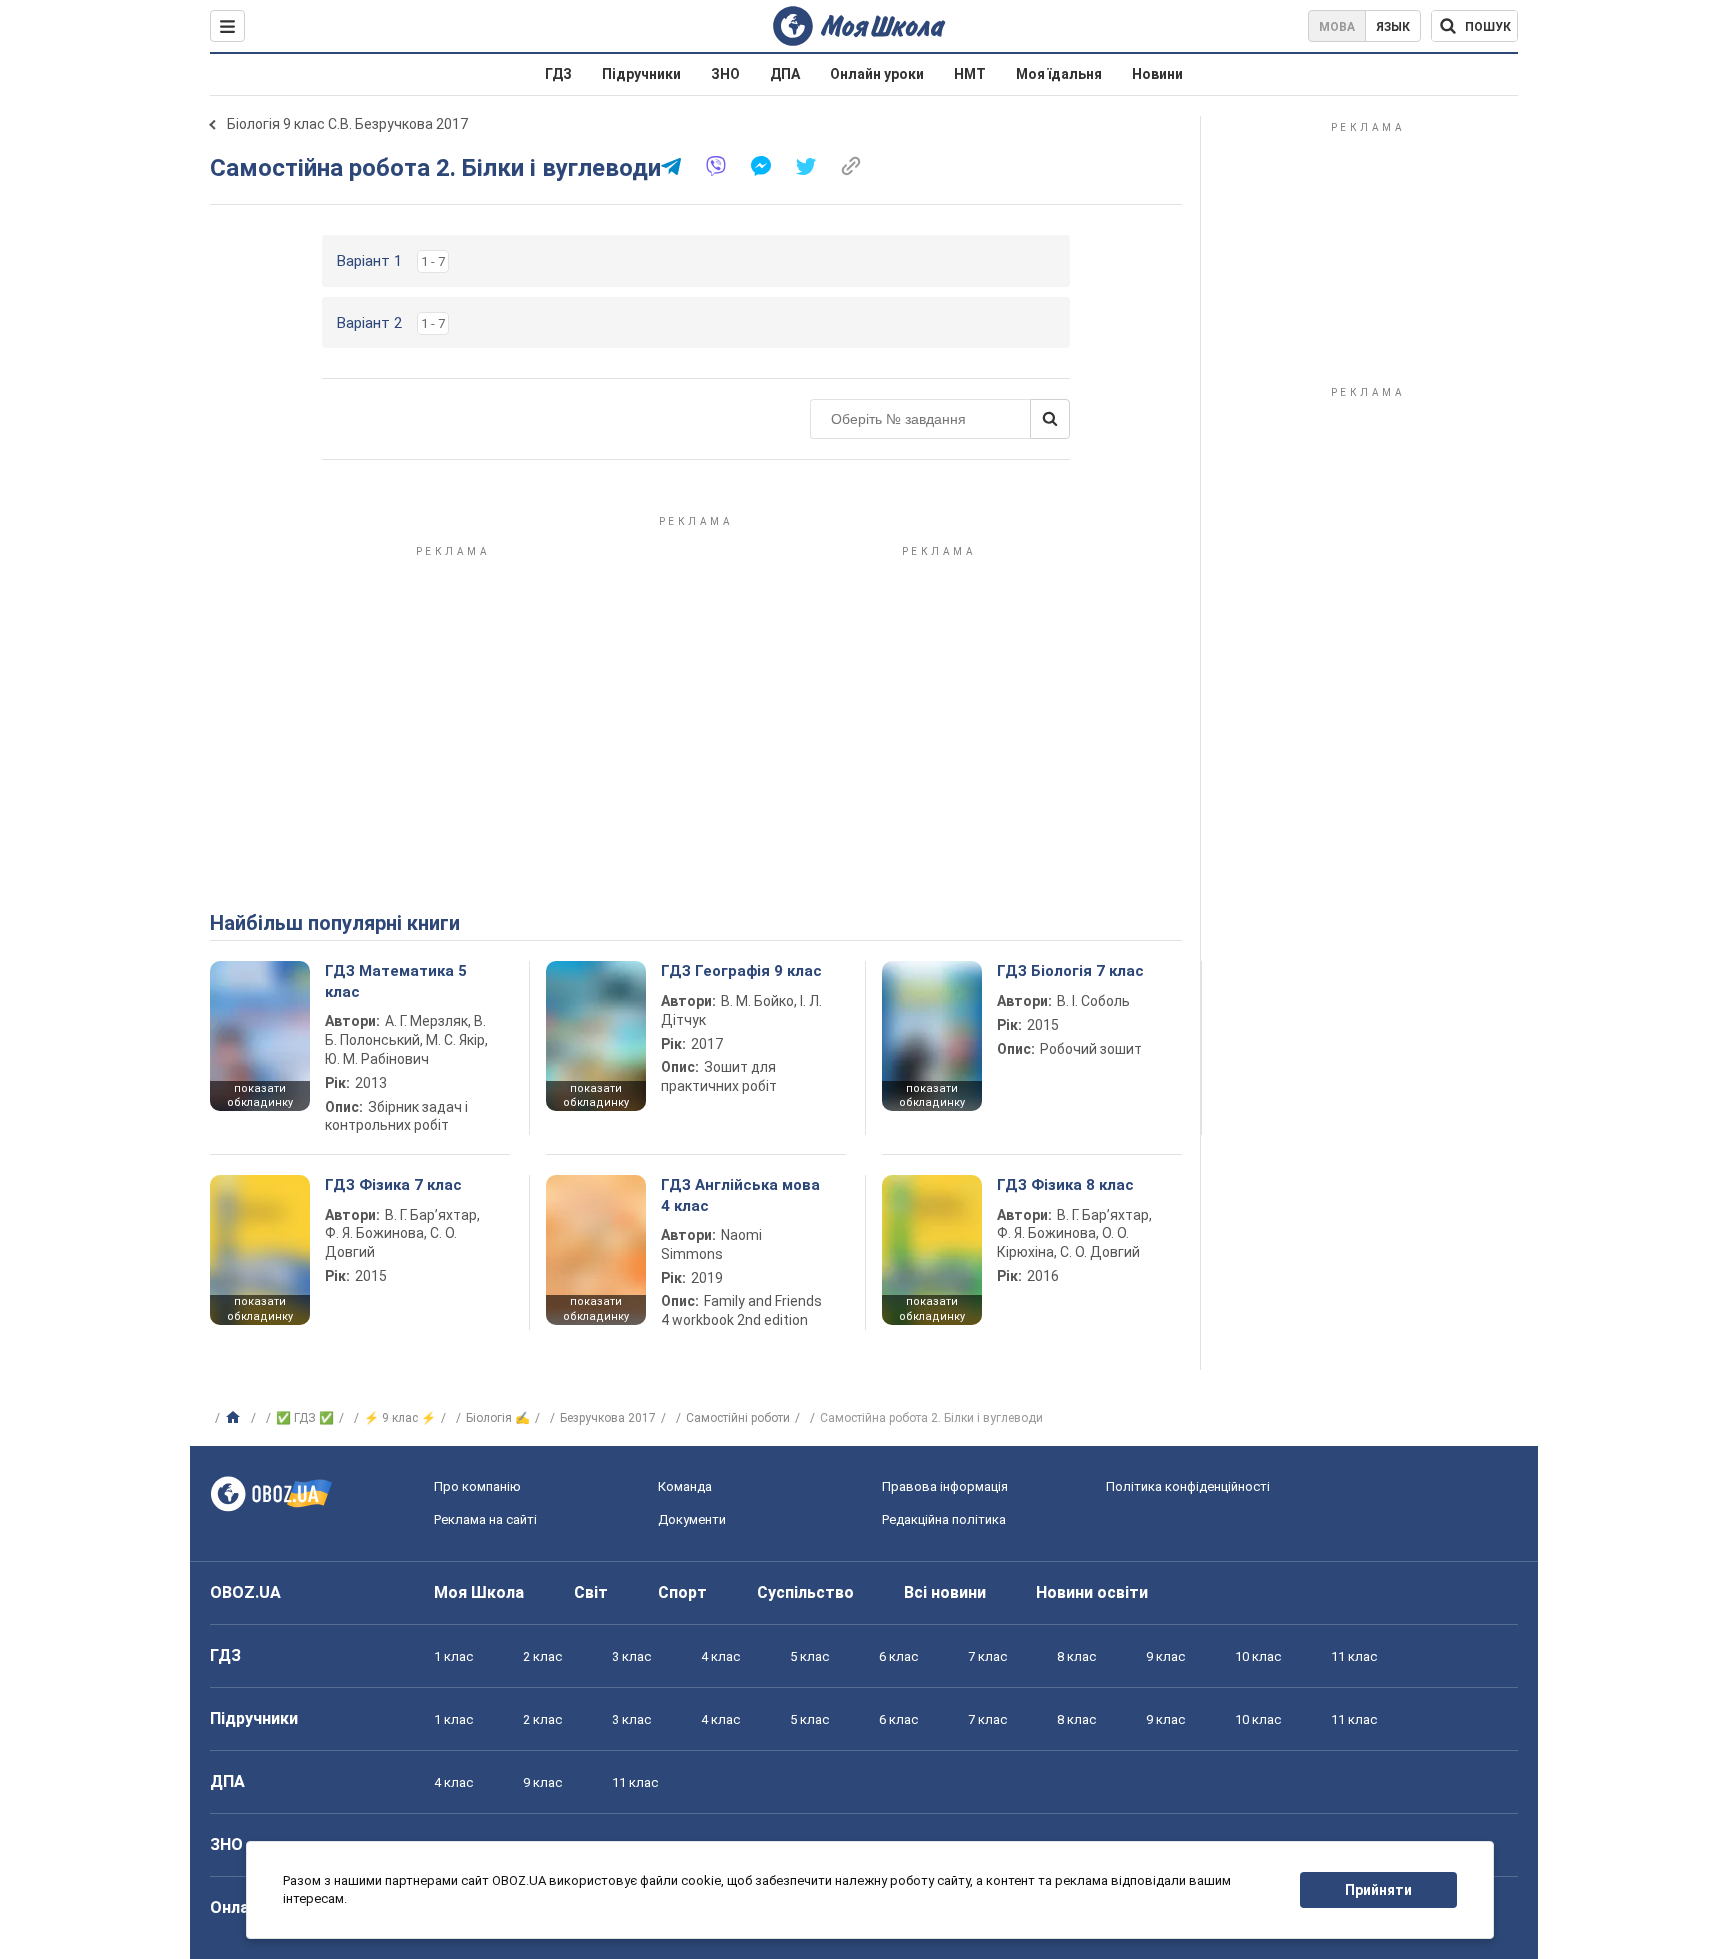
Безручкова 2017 (608, 1418)
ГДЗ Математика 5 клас (396, 981)
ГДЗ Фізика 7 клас (393, 1185)
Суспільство (805, 1592)
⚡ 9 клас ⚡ (400, 1418)
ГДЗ (558, 74)
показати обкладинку (260, 1096)
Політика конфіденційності (1188, 1486)
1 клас (453, 1656)
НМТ (970, 74)
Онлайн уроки (877, 74)
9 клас (1165, 1656)
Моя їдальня (1059, 74)
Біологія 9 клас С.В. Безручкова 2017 (347, 124)
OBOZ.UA (245, 1592)
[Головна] (235, 1418)
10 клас (1258, 1656)
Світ (591, 1592)
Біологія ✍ (498, 1418)
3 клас (631, 1656)
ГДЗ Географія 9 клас (741, 971)
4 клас (720, 1656)
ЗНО (725, 74)
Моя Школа (479, 1592)
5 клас (809, 1656)
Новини (1157, 74)
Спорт (682, 1592)
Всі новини (945, 1592)
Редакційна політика (944, 1519)
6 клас (898, 1656)
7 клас (987, 1656)
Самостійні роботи (738, 1418)
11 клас (1354, 1656)
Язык (1393, 27)
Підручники (641, 74)
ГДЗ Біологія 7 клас (1070, 971)
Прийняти (1378, 1890)
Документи (692, 1519)
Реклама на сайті (485, 1519)
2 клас (542, 1656)
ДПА (785, 74)
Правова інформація (945, 1486)
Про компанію (477, 1486)
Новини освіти (1092, 1592)
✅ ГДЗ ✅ (305, 1418)
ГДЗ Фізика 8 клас (1065, 1185)
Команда (685, 1486)
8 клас (1076, 1656)
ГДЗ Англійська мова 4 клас (740, 1195)
